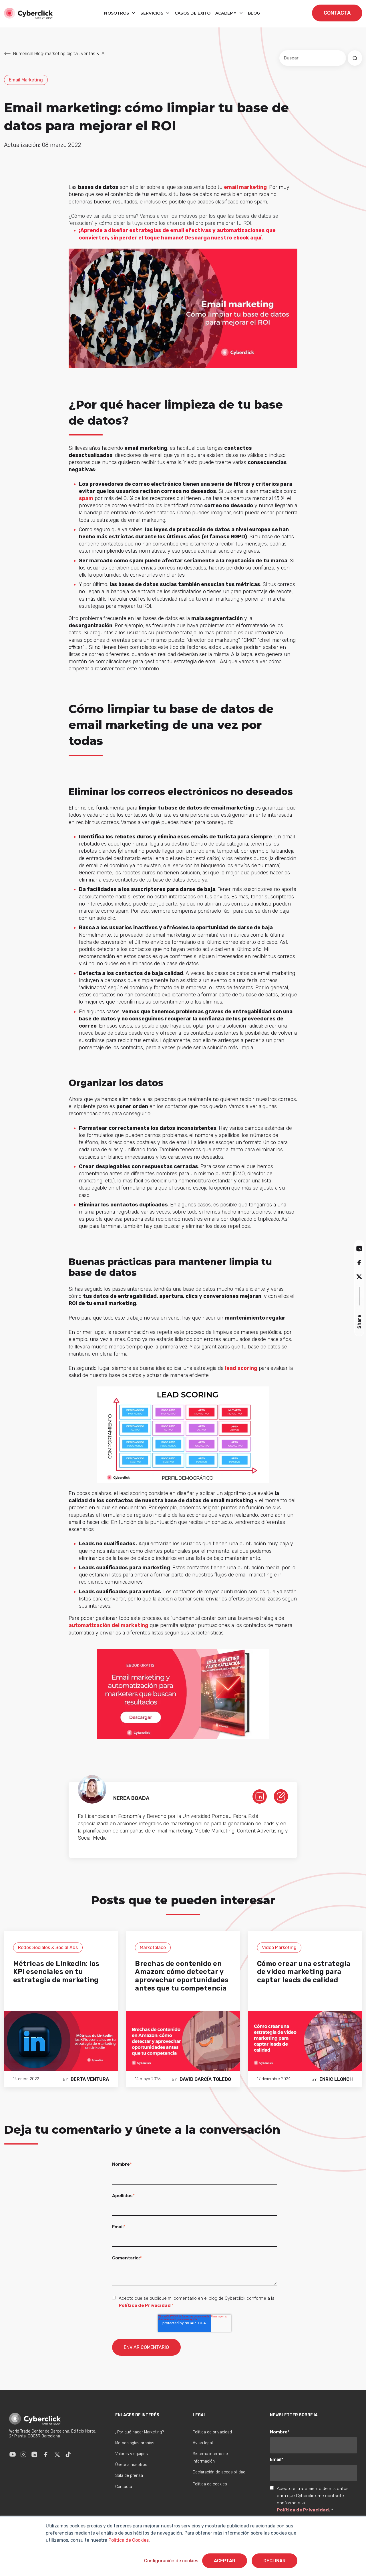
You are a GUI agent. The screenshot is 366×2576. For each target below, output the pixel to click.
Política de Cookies (128, 2540)
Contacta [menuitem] (124, 2487)
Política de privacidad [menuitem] (212, 2432)
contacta (337, 13)
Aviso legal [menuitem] (203, 2443)
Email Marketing (26, 80)
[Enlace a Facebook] (46, 2454)
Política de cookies (210, 2484)
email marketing (245, 187)
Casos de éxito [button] (193, 13)
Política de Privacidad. (304, 2510)
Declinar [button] (274, 2561)
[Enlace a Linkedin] (34, 2454)
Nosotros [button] (117, 13)
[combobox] (313, 58)
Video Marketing (279, 1948)
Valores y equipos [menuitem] (132, 2454)
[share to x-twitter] (359, 1277)
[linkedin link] (260, 1796)
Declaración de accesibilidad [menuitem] (219, 2472)
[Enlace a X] (57, 2454)
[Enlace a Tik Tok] (68, 2454)
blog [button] (254, 13)
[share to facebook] (359, 1262)
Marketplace (153, 1948)
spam (86, 498)
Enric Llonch (336, 2079)
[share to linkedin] (359, 1248)
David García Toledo (205, 2079)
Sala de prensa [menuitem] (129, 2476)
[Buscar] (355, 58)
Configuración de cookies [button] (171, 2561)
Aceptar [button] (225, 2561)
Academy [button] (226, 13)
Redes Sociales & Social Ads (48, 1948)
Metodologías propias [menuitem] (135, 2443)
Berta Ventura (90, 2079)
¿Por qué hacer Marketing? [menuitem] (140, 2432)
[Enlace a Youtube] (13, 2454)
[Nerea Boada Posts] (281, 1796)
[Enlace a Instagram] (23, 2454)
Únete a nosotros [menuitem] (131, 2465)
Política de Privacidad (145, 2305)
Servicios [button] (152, 13)
